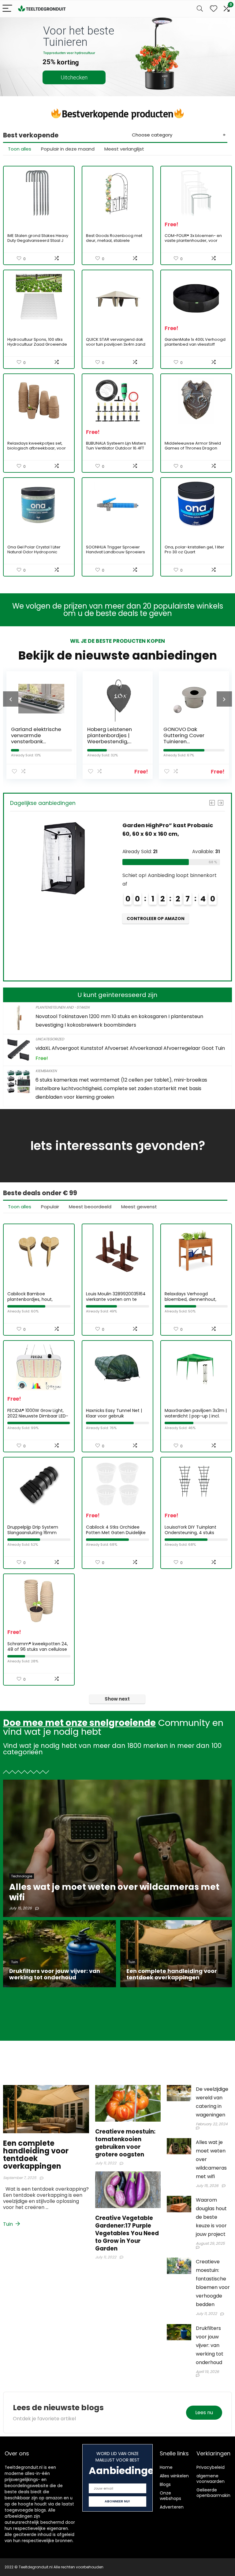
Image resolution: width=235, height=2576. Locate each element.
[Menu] (7, 9)
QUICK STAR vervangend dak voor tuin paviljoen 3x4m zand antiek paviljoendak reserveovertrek (116, 347)
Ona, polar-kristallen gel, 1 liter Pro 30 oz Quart (194, 549)
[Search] (200, 9)
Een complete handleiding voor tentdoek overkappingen (36, 2155)
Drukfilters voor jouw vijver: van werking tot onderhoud (210, 2345)
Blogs (165, 2484)
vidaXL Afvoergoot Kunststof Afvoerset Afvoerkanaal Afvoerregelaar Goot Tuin (130, 1048)
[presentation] (11, 699)
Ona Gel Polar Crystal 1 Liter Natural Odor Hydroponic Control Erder (34, 552)
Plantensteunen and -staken (62, 1007)
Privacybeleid (211, 2467)
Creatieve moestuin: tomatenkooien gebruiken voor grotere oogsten (125, 2143)
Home (166, 2467)
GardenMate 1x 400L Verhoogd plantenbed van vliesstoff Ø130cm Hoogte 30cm (195, 344)
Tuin (9, 2224)
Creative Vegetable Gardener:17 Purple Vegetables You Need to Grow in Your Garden (127, 2233)
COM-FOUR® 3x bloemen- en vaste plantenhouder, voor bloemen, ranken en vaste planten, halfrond (193, 243)
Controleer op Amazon (156, 944)
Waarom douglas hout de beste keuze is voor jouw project (211, 2217)
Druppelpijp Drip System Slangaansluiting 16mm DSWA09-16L (33, 1533)
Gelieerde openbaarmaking (215, 2493)
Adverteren (172, 2507)
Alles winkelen (174, 2476)
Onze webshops (170, 2496)
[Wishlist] (214, 9)
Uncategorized (50, 1039)
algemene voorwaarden (211, 2479)
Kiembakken (46, 1071)
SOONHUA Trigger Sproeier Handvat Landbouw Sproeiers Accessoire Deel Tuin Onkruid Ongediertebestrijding (116, 554)
